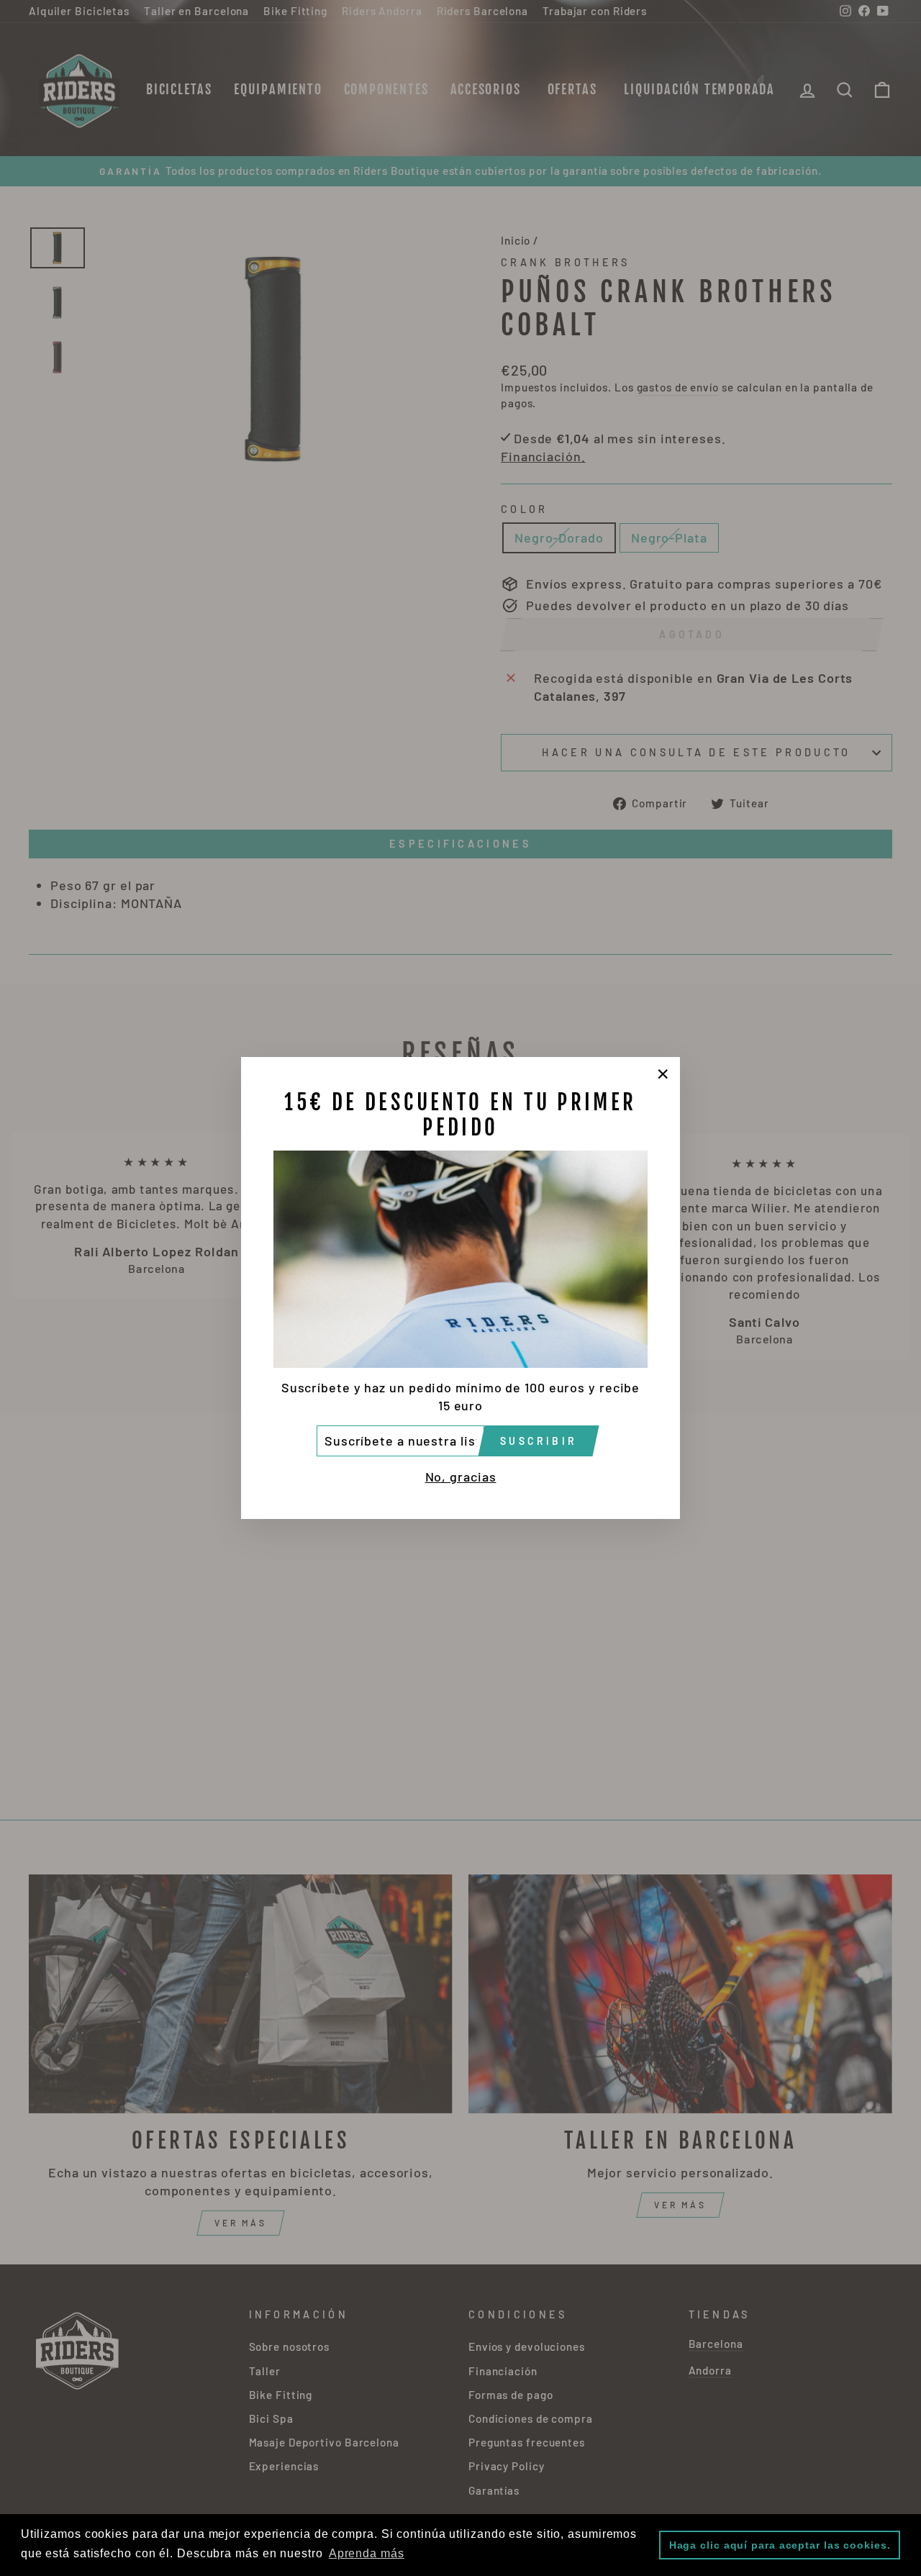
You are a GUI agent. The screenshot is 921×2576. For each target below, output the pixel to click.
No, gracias (461, 1477)
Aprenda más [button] (367, 2553)
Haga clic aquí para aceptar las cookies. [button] (780, 2545)
